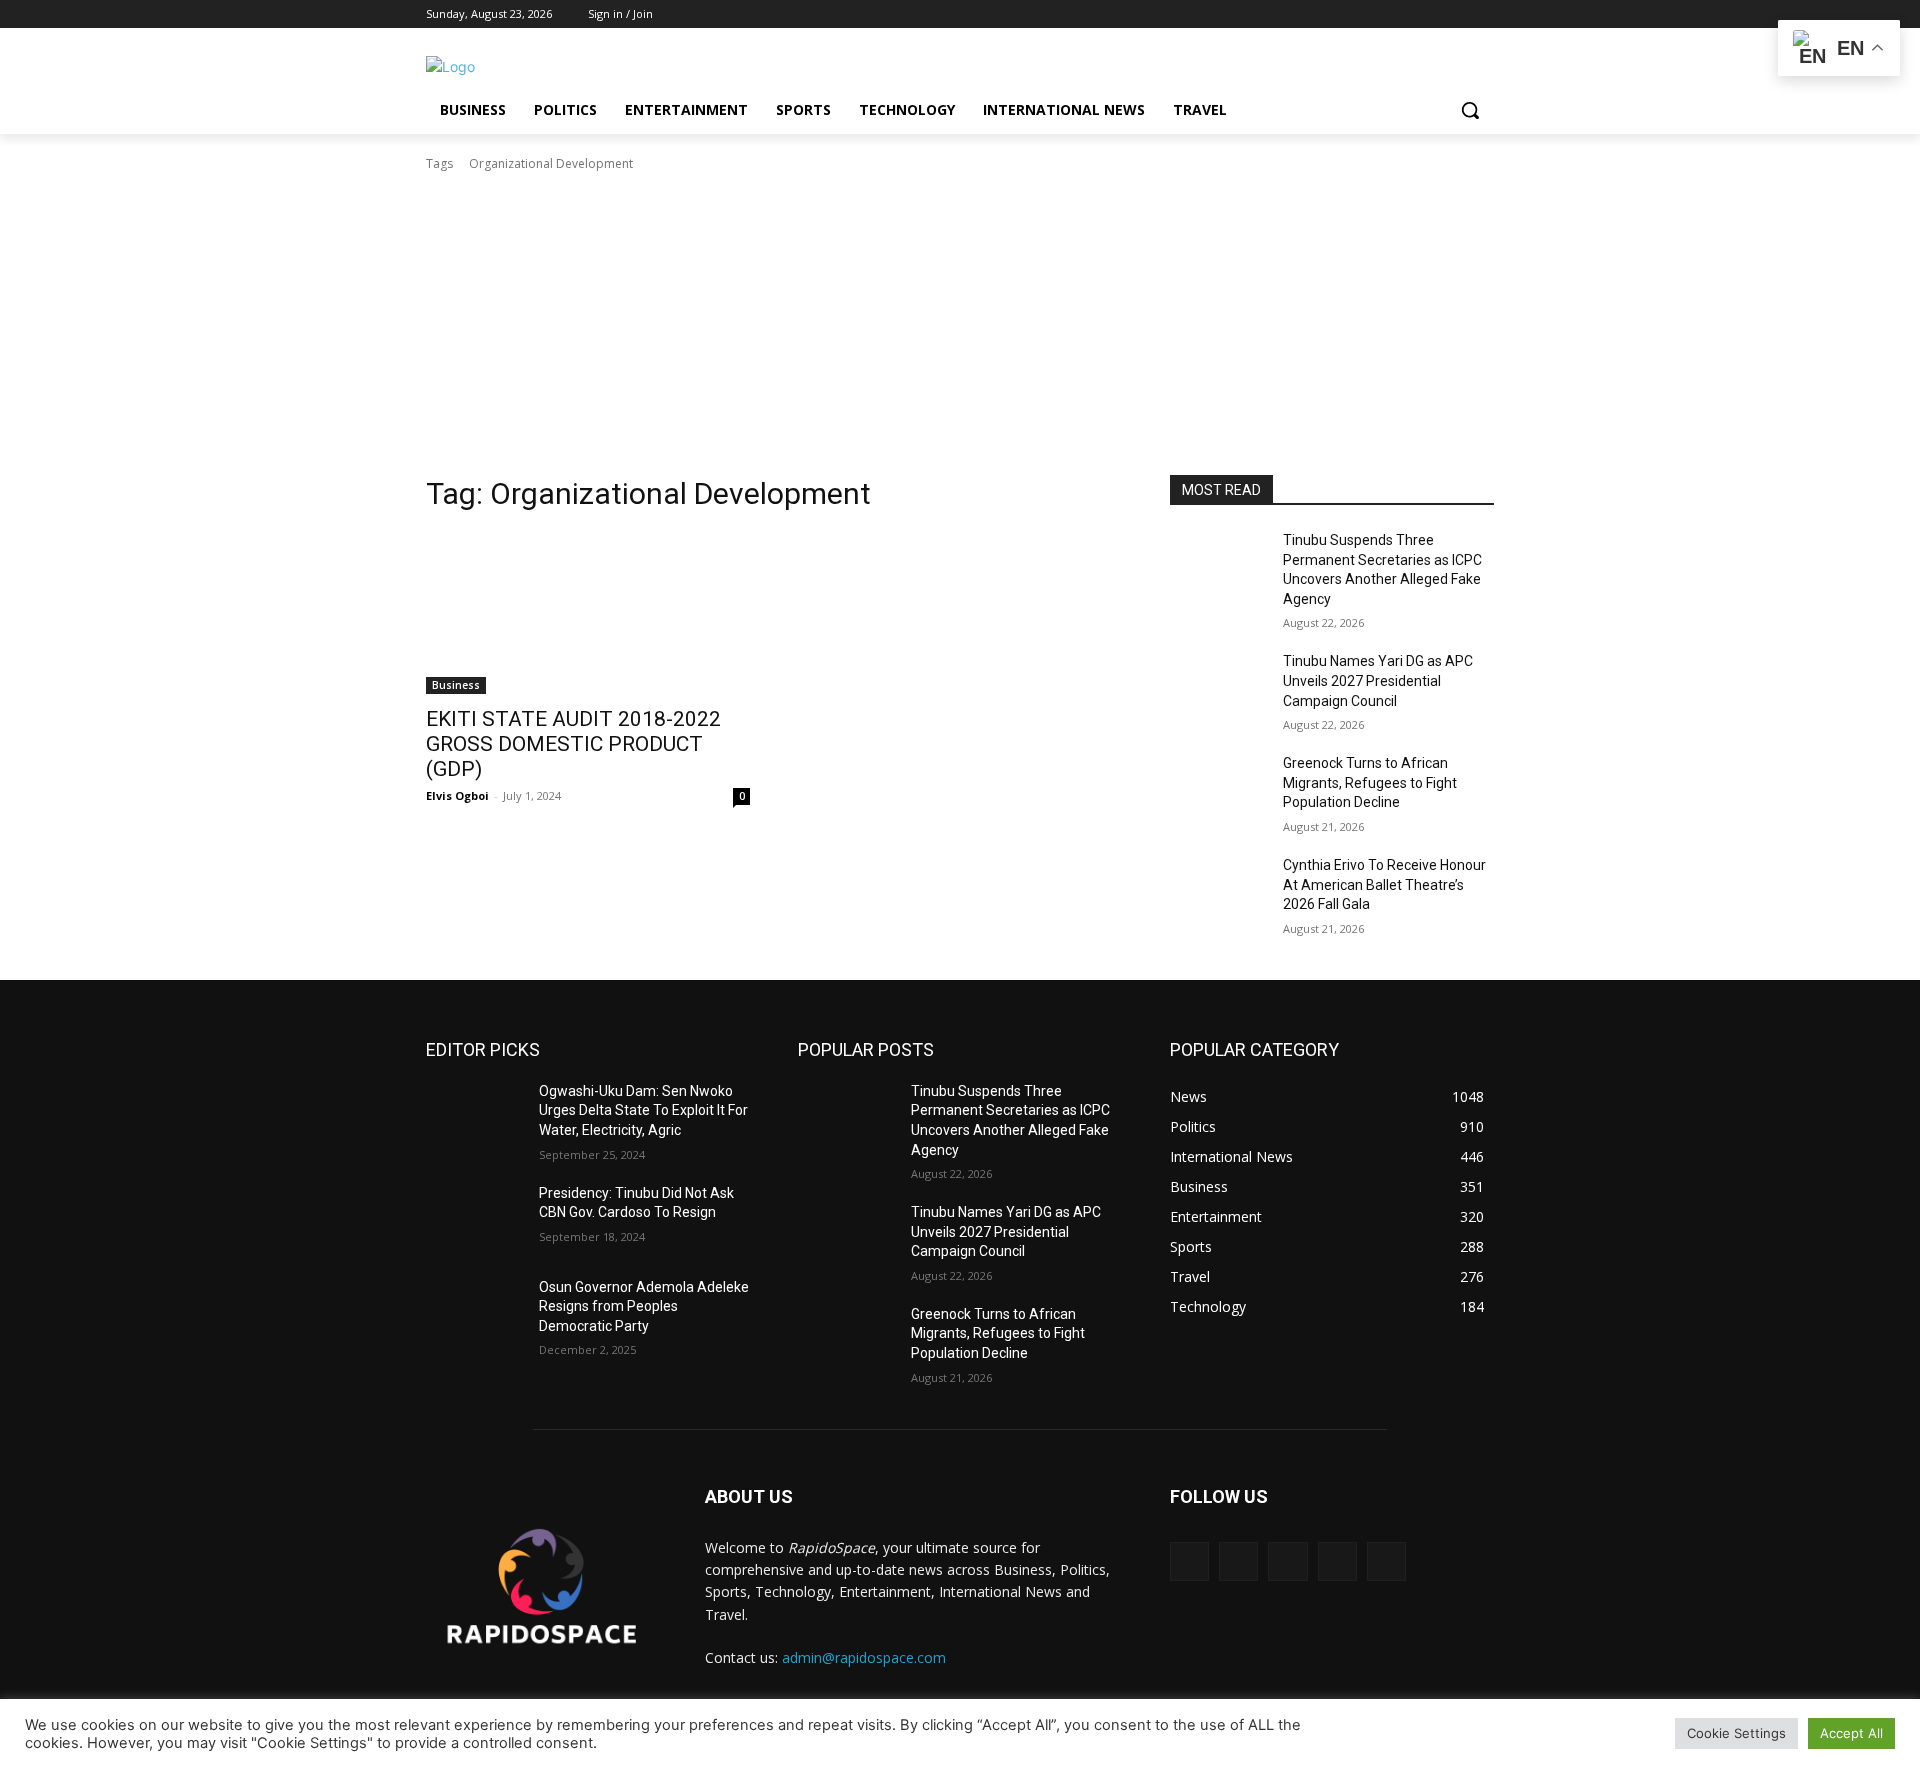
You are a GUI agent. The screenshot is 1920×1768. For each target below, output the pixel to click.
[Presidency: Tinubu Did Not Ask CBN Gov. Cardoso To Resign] (474, 1218)
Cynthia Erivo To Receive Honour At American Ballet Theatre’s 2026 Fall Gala (1384, 884)
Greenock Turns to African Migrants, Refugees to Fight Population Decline (1370, 782)
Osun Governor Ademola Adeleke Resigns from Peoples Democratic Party (644, 1306)
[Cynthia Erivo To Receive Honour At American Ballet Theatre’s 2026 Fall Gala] (1218, 890)
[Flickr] (1287, 1561)
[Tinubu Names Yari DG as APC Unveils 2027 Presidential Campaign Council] (1218, 686)
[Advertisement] (960, 324)
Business (456, 685)
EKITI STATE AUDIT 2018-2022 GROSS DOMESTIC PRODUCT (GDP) (573, 744)
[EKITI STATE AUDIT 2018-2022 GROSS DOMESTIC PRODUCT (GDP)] (588, 613)
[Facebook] (1371, 14)
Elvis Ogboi (457, 795)
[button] (1470, 110)
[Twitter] (1427, 14)
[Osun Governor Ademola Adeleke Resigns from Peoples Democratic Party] (474, 1312)
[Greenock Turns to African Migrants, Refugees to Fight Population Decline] (1218, 788)
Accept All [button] (1851, 1733)
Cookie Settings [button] (1736, 1733)
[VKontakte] (1386, 1561)
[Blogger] (1189, 1561)
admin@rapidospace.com (864, 1657)
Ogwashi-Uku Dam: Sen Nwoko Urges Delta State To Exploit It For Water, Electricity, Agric (643, 1110)
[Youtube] (1482, 14)
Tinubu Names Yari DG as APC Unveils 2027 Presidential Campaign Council (1378, 680)
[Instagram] (1399, 14)
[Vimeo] (1454, 14)
